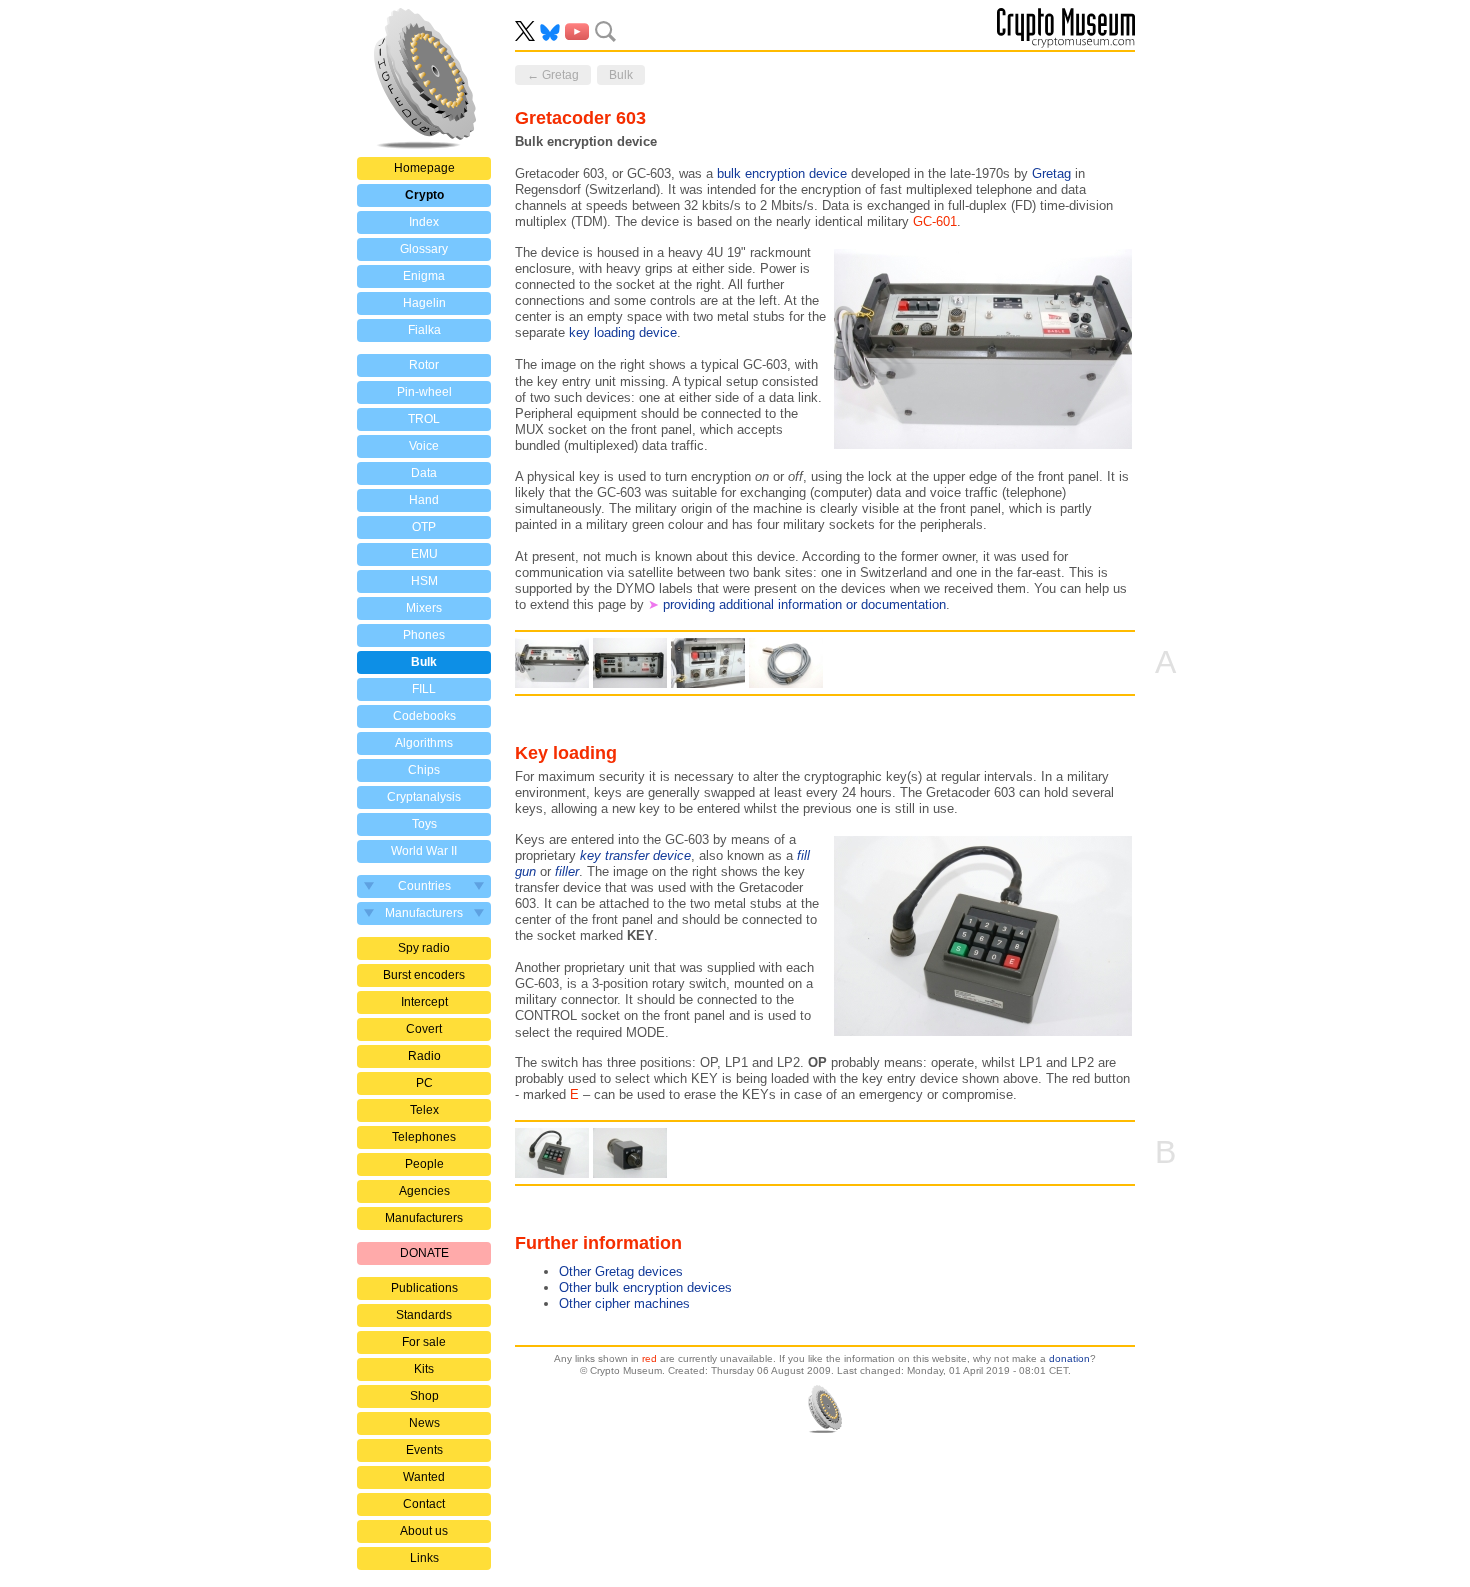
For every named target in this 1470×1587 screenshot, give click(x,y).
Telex (424, 1110)
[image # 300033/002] (630, 663)
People (424, 1164)
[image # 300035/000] (630, 1153)
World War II (424, 851)
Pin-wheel (424, 392)
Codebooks (424, 716)
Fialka (424, 330)
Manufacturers (424, 1218)
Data (424, 473)
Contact (424, 1504)
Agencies (424, 1191)
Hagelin (424, 303)
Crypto (424, 195)
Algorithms (424, 743)
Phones (424, 635)
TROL (424, 419)
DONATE (424, 1253)
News (424, 1423)
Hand (424, 500)
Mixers (424, 608)
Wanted (424, 1477)
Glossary (424, 249)
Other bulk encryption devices (645, 1287)
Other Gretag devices (621, 1271)
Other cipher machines (624, 1303)
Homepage (424, 168)
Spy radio (424, 948)
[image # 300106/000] (786, 663)
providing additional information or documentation (804, 604)
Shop (424, 1396)
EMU (424, 554)
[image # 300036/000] (552, 1153)
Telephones (424, 1137)
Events (424, 1450)
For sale (424, 1342)
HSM (424, 581)
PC (424, 1083)
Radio (424, 1056)
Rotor (424, 365)
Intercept (424, 1002)
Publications (424, 1288)
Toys (424, 824)
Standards (424, 1315)
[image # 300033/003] (708, 663)
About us (424, 1531)
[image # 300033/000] (552, 663)
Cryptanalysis (424, 797)
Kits (424, 1369)
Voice (424, 446)
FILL (424, 689)
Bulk (424, 662)
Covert (424, 1029)
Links (424, 1558)
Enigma (424, 276)
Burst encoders (424, 975)
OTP (424, 527)
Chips (424, 770)
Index (424, 222)
